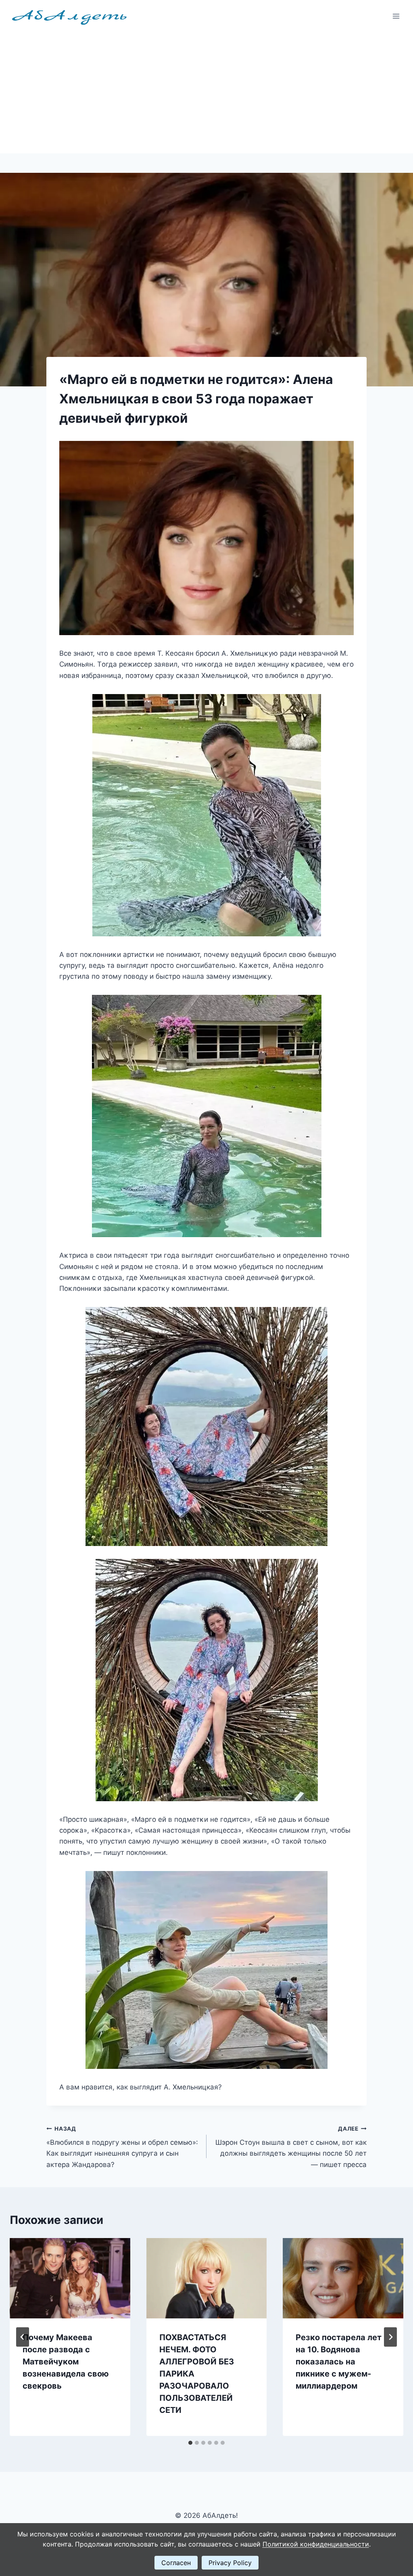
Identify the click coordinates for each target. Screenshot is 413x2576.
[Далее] (390, 2337)
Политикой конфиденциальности (316, 2544)
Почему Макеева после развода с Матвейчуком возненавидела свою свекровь (66, 2362)
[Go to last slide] (23, 2337)
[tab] (190, 2443)
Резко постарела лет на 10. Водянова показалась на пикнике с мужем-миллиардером (339, 2362)
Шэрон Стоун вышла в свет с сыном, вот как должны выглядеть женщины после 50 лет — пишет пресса (291, 2147)
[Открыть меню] (396, 16)
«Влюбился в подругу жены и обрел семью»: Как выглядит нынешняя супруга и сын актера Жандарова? (122, 2147)
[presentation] (70, 2278)
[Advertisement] (206, 93)
